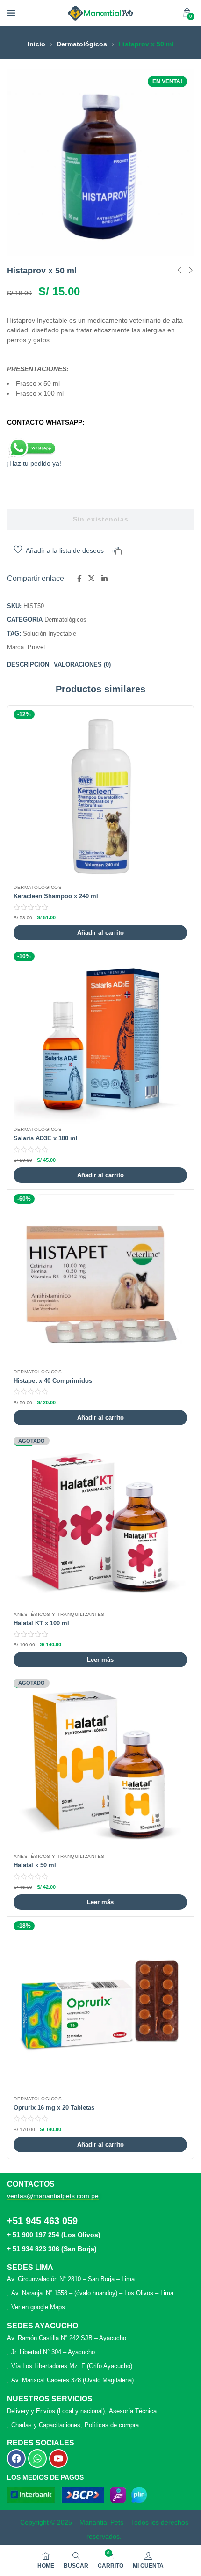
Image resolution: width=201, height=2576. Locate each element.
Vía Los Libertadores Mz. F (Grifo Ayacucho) (72, 2366)
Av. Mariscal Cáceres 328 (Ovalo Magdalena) (72, 2380)
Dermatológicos (82, 44)
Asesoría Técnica (133, 2411)
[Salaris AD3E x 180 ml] (100, 1038)
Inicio (36, 44)
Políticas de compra (112, 2425)
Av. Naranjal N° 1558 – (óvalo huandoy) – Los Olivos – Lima (92, 2293)
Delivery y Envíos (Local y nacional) (56, 2411)
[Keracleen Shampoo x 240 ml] (100, 796)
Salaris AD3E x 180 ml (46, 1138)
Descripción (28, 664)
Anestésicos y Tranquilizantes (59, 1614)
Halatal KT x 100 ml (41, 1623)
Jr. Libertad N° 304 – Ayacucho (53, 2352)
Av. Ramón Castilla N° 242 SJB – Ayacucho (67, 2338)
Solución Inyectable (50, 634)
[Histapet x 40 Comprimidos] (100, 1281)
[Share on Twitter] (91, 579)
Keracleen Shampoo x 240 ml (56, 896)
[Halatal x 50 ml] (100, 1765)
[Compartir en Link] (104, 579)
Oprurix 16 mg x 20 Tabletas (54, 2108)
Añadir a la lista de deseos (65, 550)
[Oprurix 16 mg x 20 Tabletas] (100, 2008)
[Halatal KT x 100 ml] (100, 1523)
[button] (187, 13)
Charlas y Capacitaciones (46, 2425)
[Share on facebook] (79, 579)
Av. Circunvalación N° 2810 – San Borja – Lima (71, 2279)
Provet (36, 647)
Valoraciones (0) (82, 664)
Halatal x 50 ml (35, 1865)
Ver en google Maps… (41, 2307)
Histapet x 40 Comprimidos (53, 1381)
